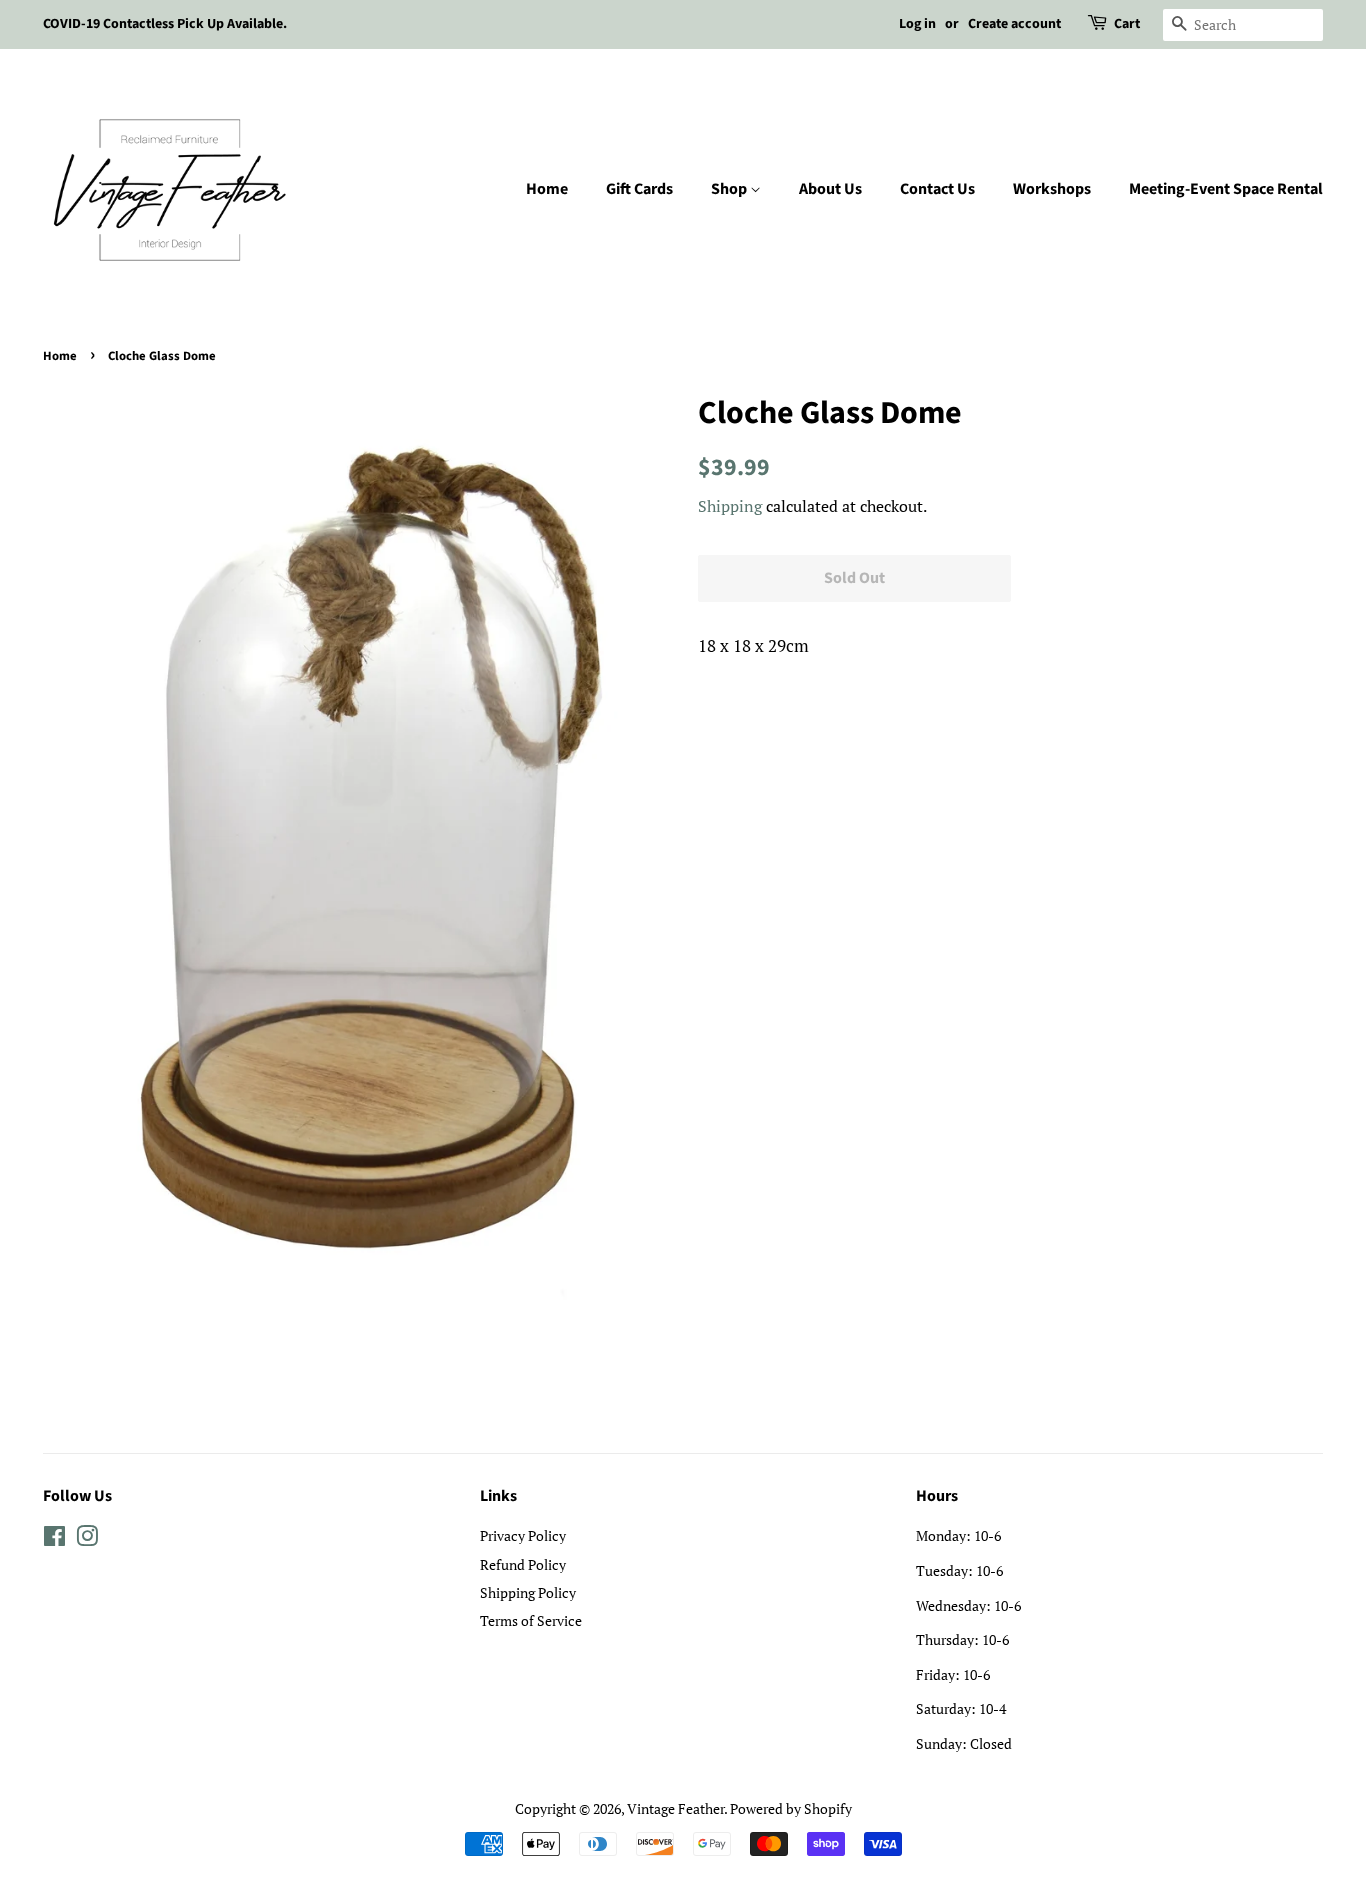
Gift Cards (639, 189)
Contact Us (937, 189)
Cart (1127, 24)
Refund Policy (523, 1564)
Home (547, 189)
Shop (730, 189)
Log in (917, 24)
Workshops (1052, 189)
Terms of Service (531, 1620)
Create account (1014, 24)
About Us (830, 189)
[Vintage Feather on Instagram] (87, 1539)
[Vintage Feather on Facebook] (54, 1539)
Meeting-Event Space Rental (1226, 189)
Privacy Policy (523, 1535)
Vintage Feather (675, 1808)
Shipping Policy (528, 1592)
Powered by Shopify (791, 1808)
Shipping (730, 506)
